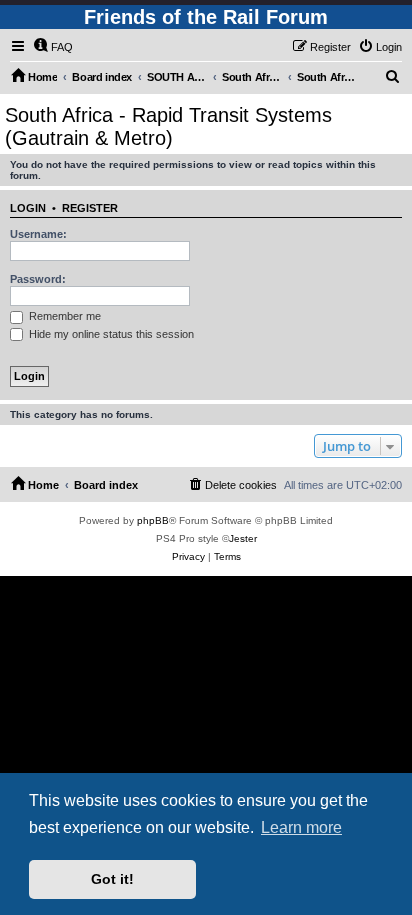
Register (90, 208)
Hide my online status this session (110, 334)
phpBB (153, 520)
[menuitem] (53, 47)
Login (28, 208)
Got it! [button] (112, 879)
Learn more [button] (301, 827)
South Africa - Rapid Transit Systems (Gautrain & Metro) (168, 126)
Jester (243, 538)
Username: (38, 234)
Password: (38, 279)
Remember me (63, 316)
